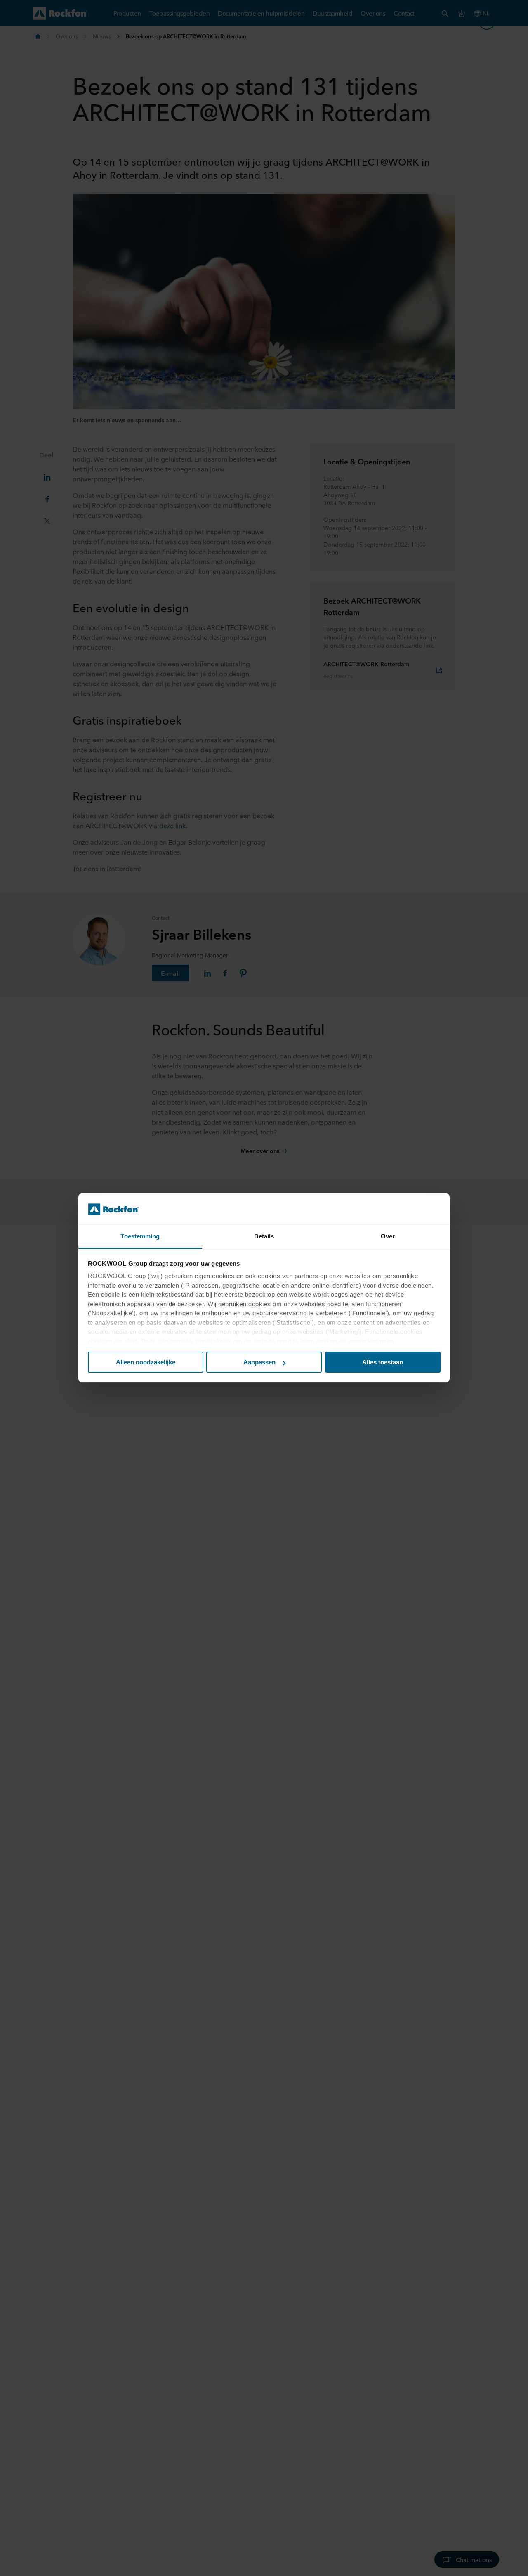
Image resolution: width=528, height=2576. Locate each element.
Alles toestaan (383, 1362)
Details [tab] (264, 1237)
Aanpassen (259, 1362)
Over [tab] (388, 1237)
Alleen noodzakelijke (146, 1362)
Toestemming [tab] (140, 1237)
